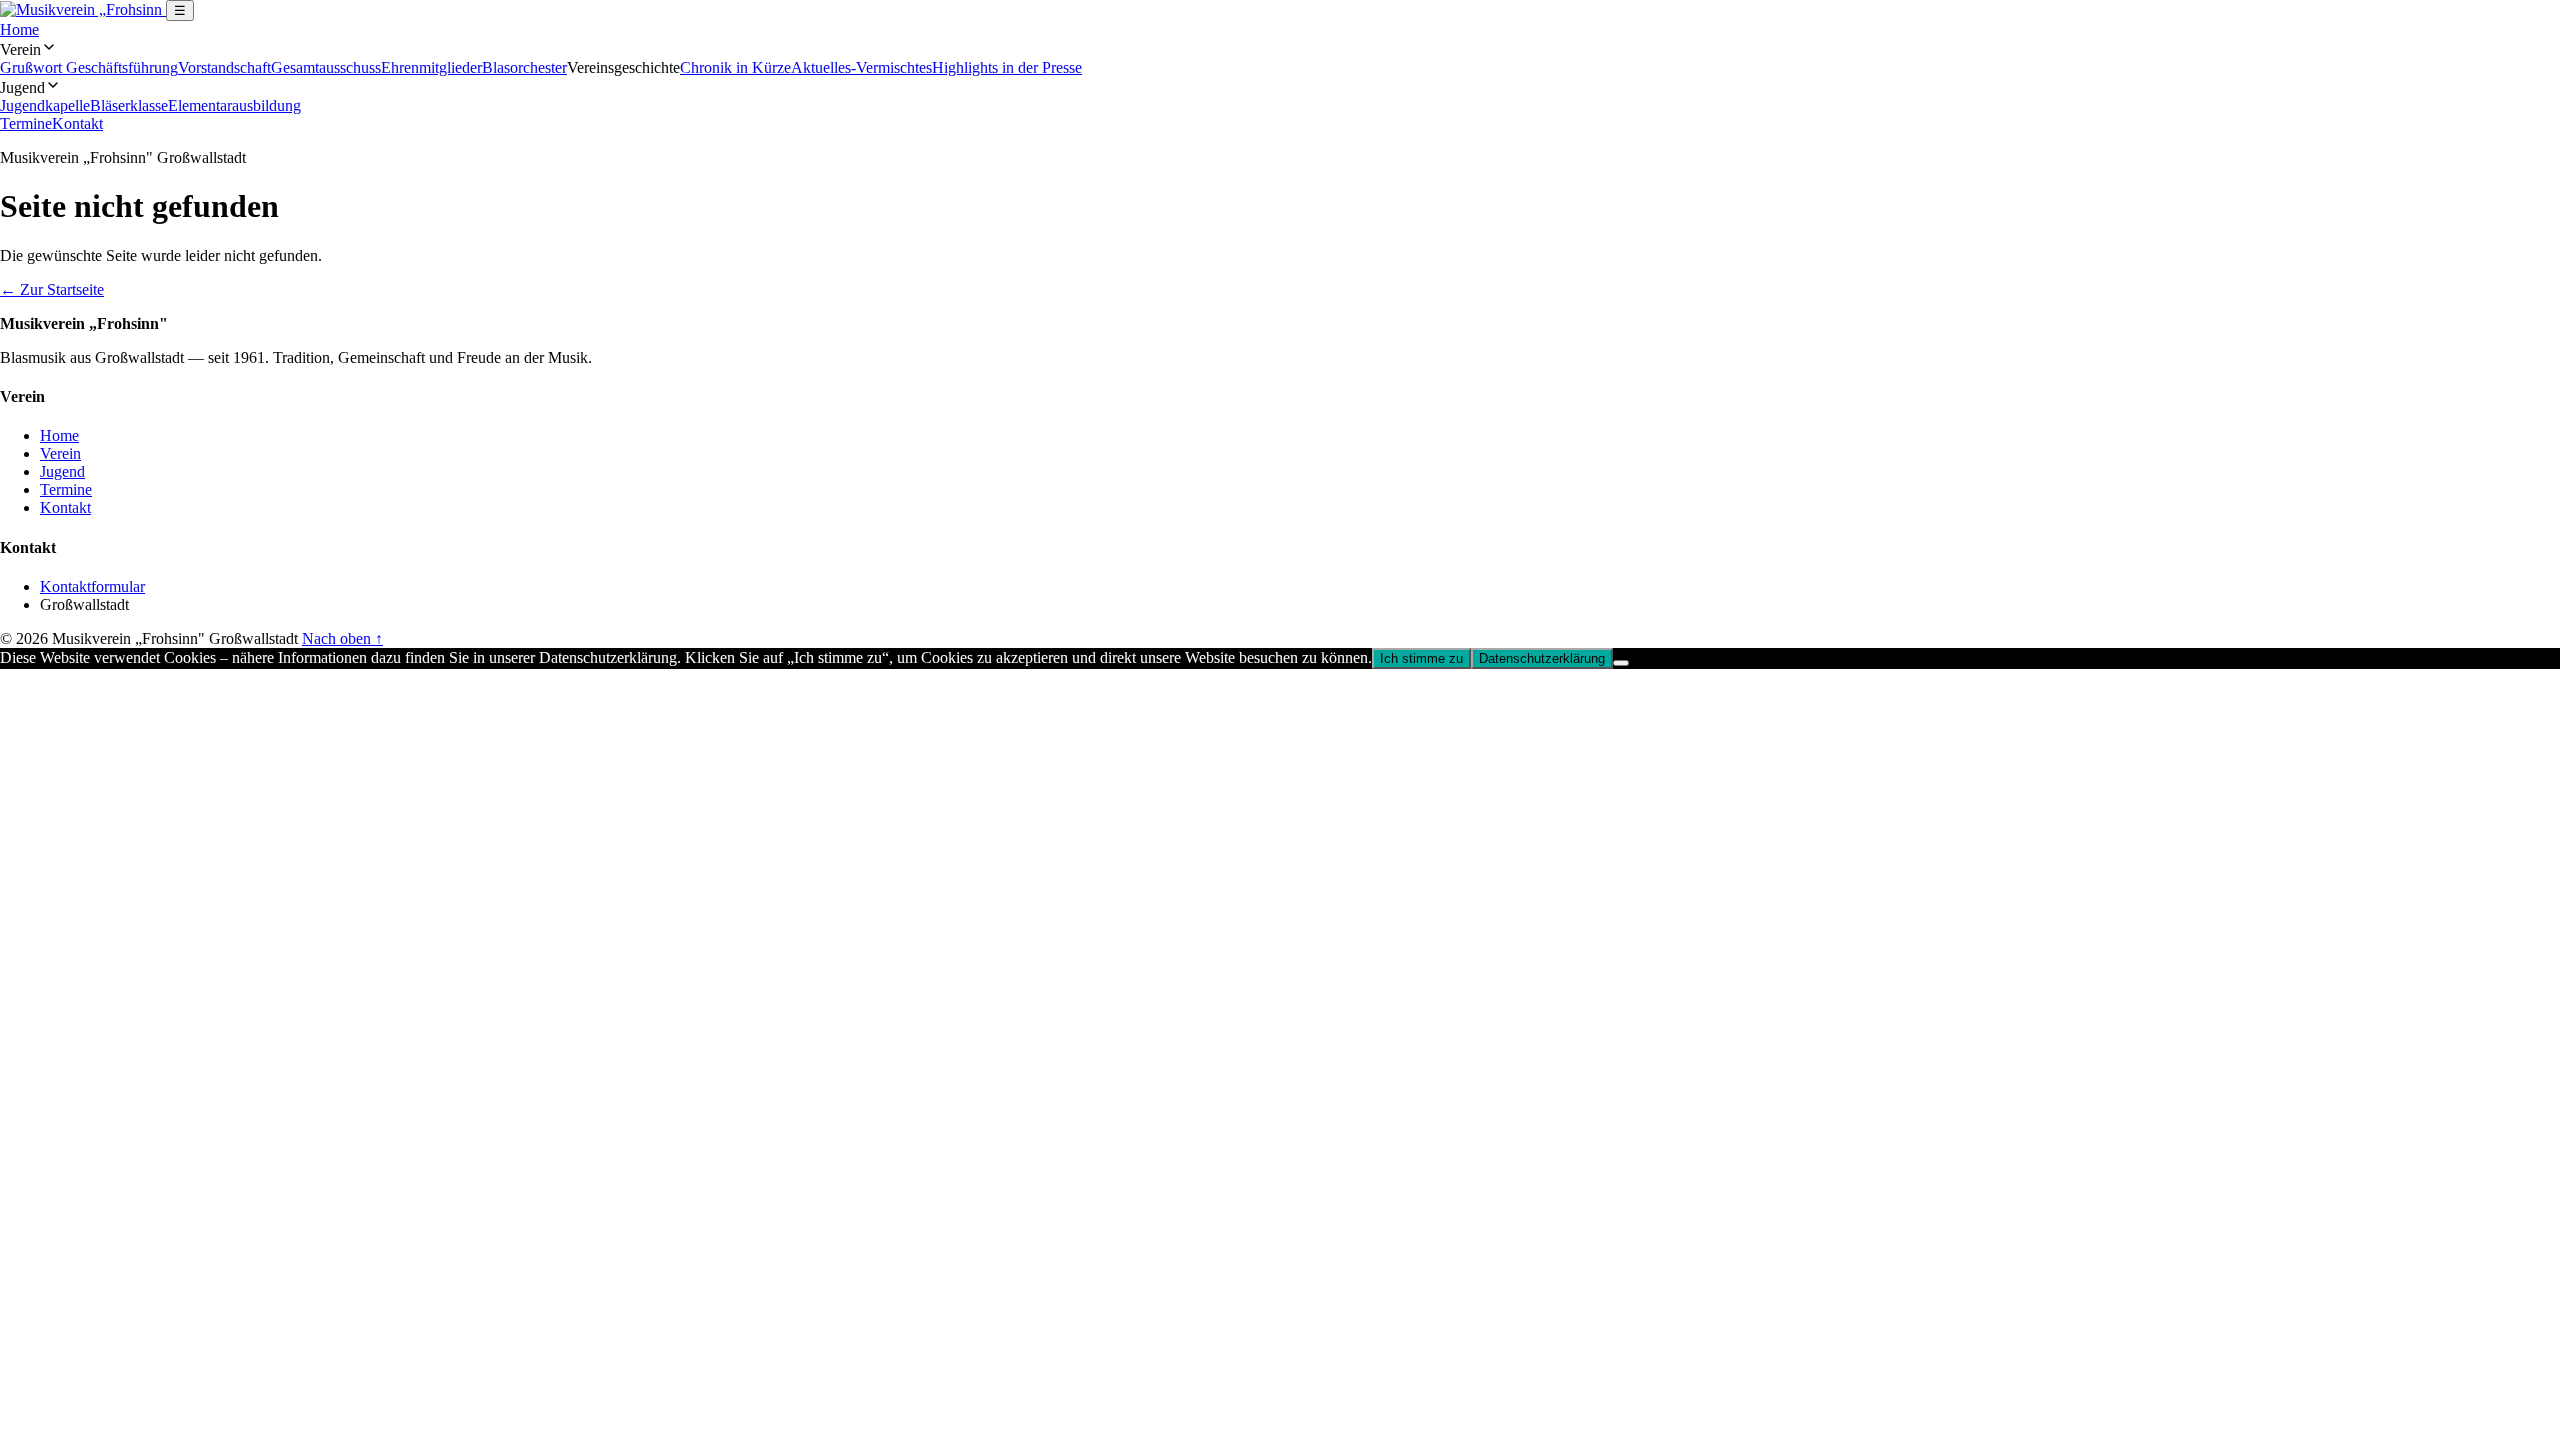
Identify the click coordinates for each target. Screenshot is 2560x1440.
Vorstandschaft (224, 67)
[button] (1280, 49)
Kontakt (77, 123)
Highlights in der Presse (1007, 67)
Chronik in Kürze (735, 67)
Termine (26, 123)
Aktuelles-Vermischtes (861, 67)
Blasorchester (524, 67)
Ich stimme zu (1421, 658)
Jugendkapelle (45, 105)
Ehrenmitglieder (431, 67)
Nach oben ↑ (342, 638)
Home (19, 29)
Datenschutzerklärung (1542, 658)
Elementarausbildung (234, 105)
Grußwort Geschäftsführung (89, 67)
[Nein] (1621, 663)
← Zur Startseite (52, 289)
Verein (60, 453)
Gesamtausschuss (326, 67)
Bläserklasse (129, 105)
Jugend (62, 471)
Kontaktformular (92, 586)
